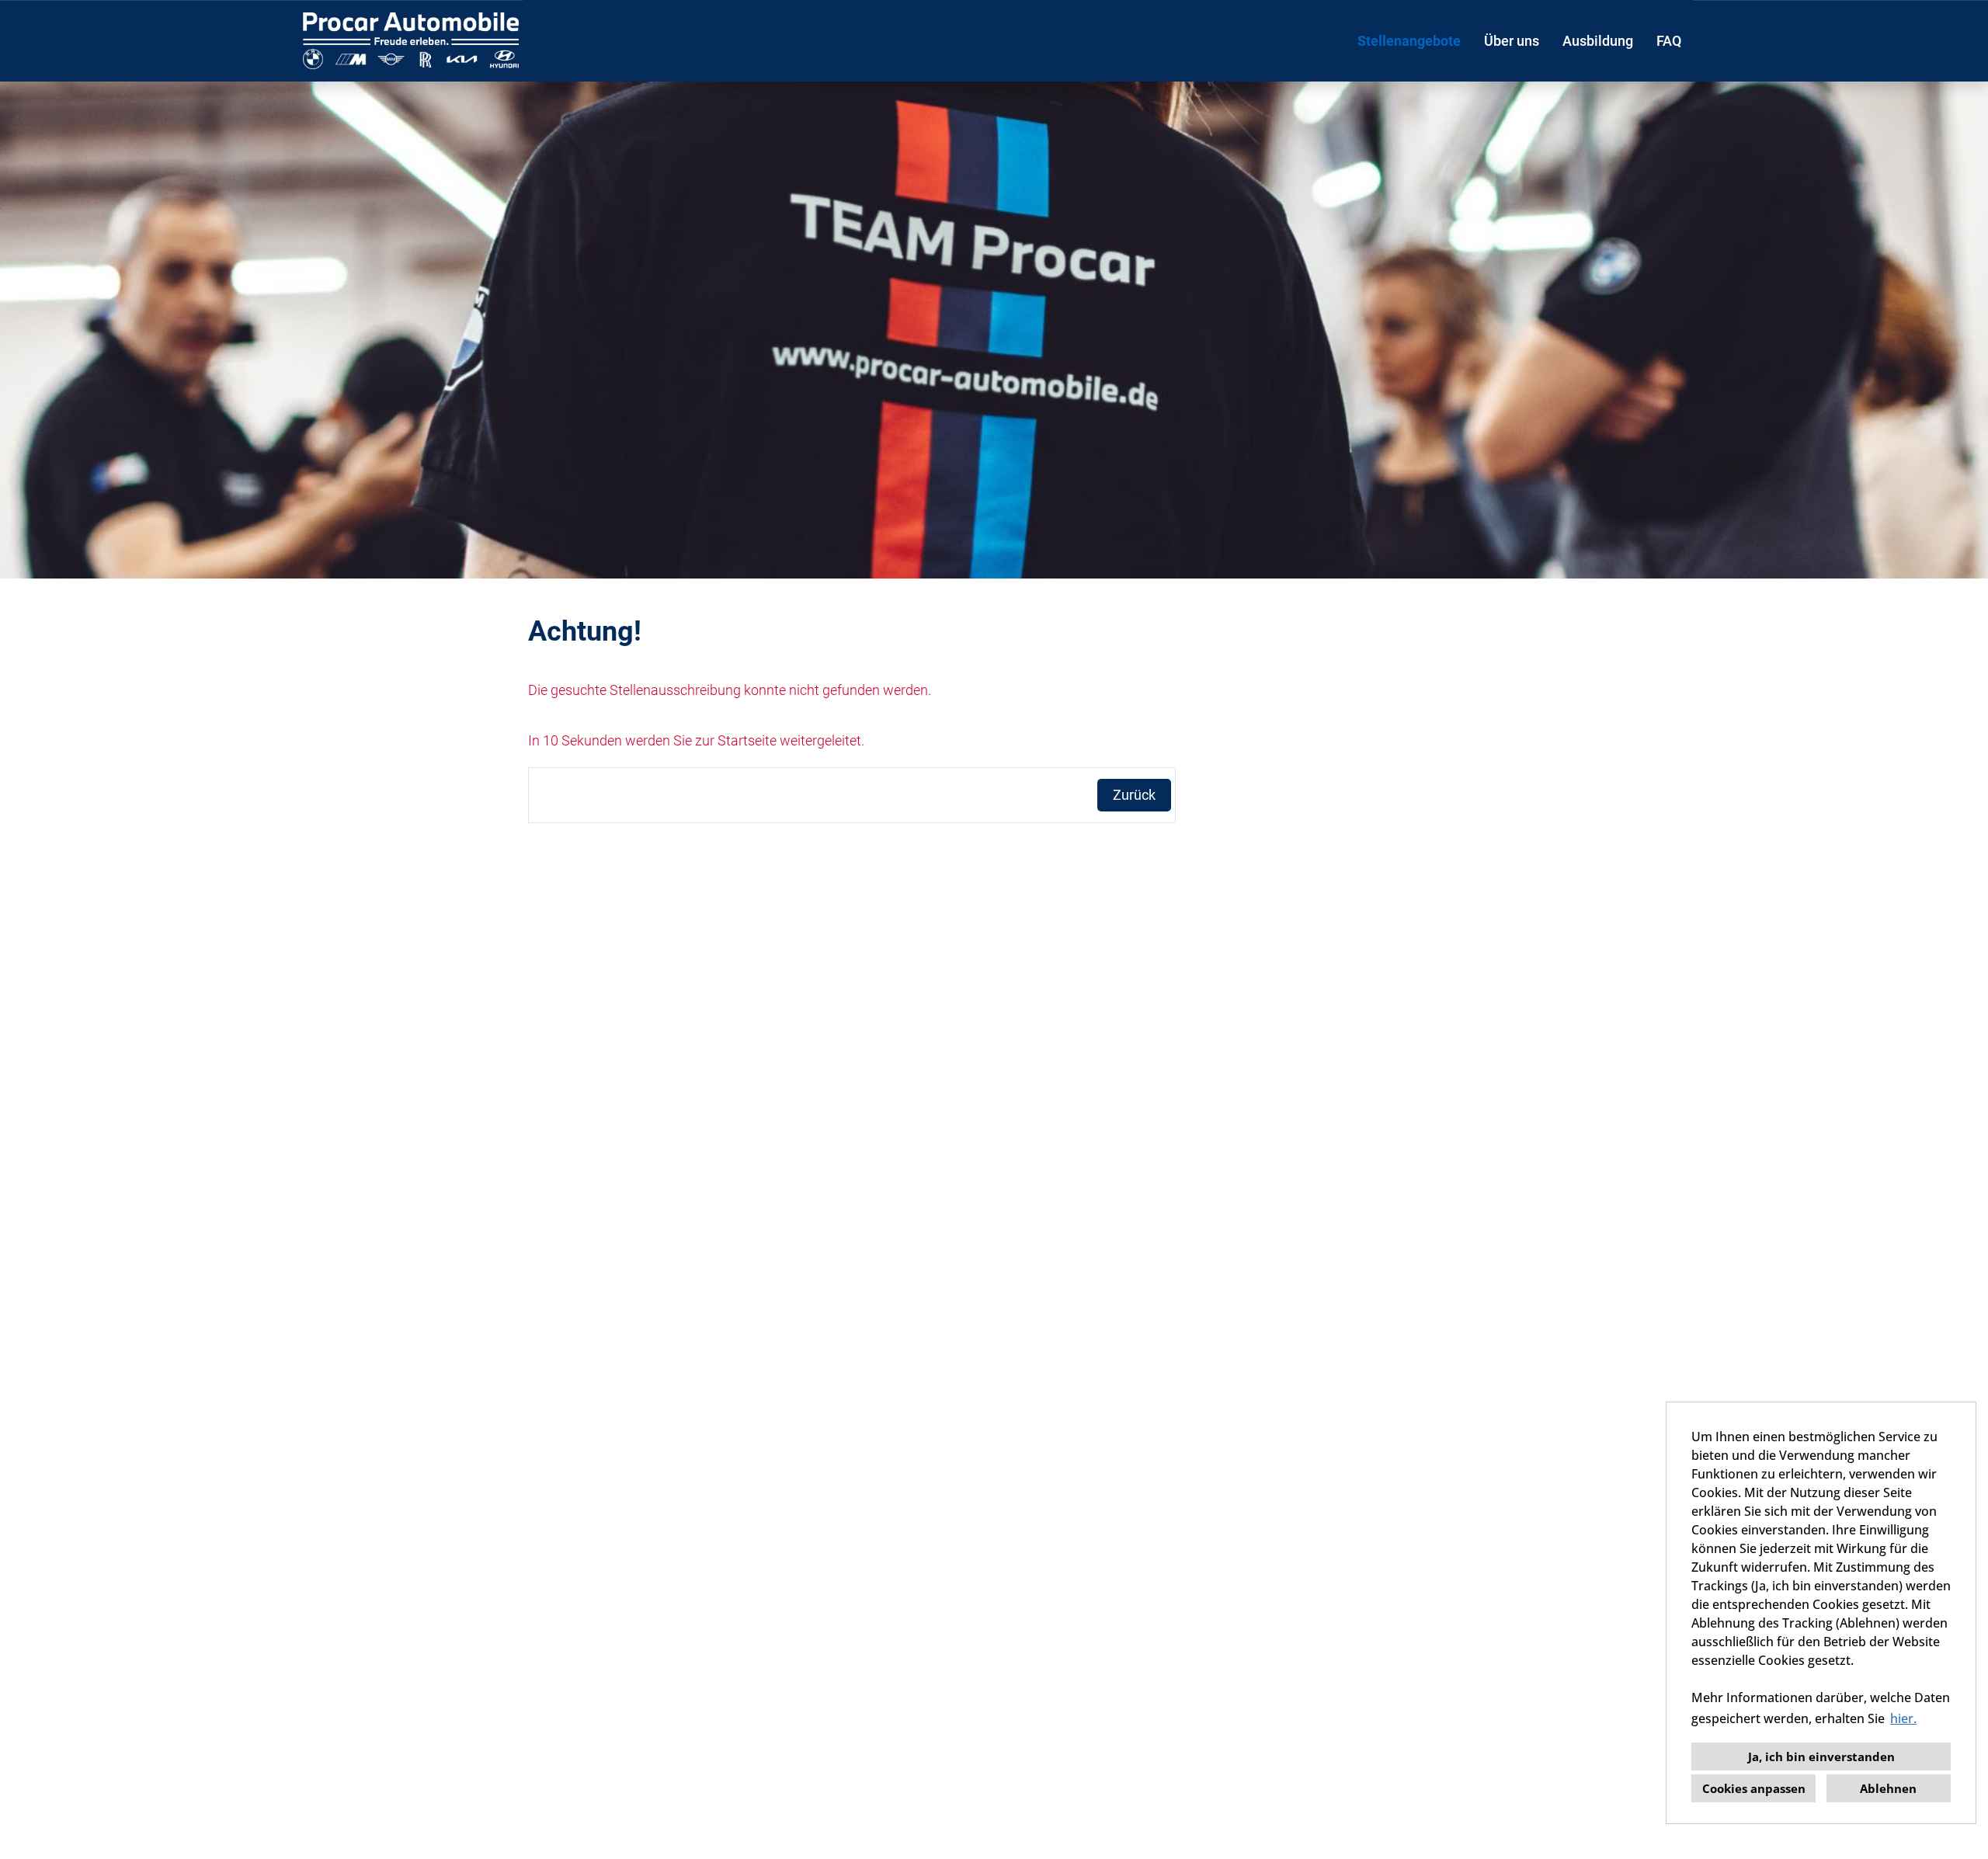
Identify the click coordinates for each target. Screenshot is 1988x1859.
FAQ (1669, 41)
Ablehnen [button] (1888, 1788)
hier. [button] (1903, 1718)
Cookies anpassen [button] (1754, 1788)
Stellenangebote (1409, 41)
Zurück (1134, 795)
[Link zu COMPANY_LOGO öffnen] (411, 41)
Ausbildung (1598, 41)
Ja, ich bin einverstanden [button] (1821, 1756)
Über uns (1512, 41)
